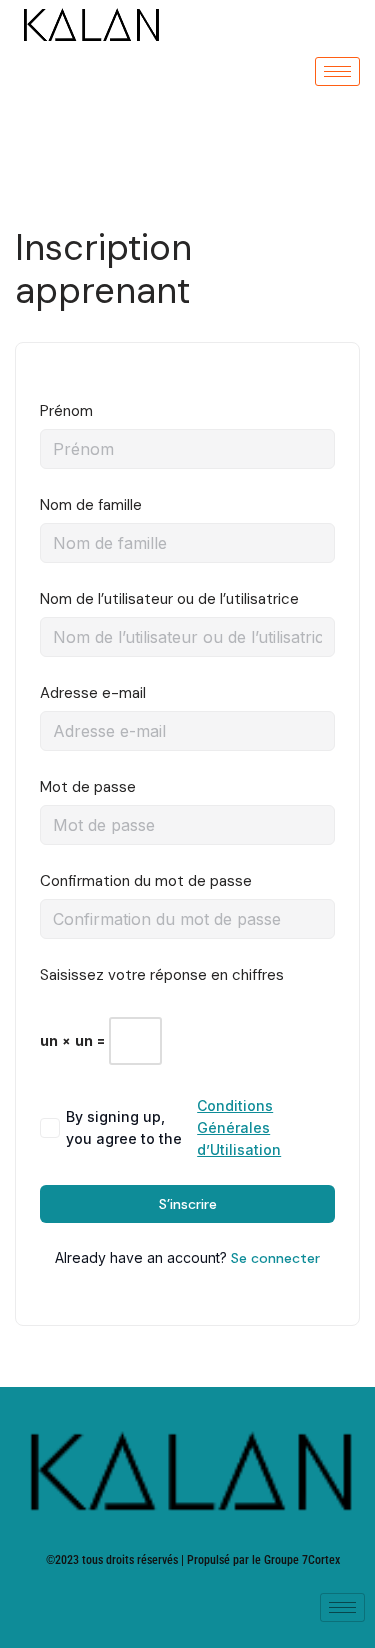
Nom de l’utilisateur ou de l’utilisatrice (169, 599)
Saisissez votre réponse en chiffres (162, 975)
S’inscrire (188, 1204)
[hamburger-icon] (337, 71)
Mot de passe (88, 787)
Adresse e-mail (93, 693)
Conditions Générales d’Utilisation (239, 1127)
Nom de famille (91, 505)
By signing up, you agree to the (173, 1127)
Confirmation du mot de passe (146, 881)
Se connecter (275, 1258)
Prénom (66, 411)
